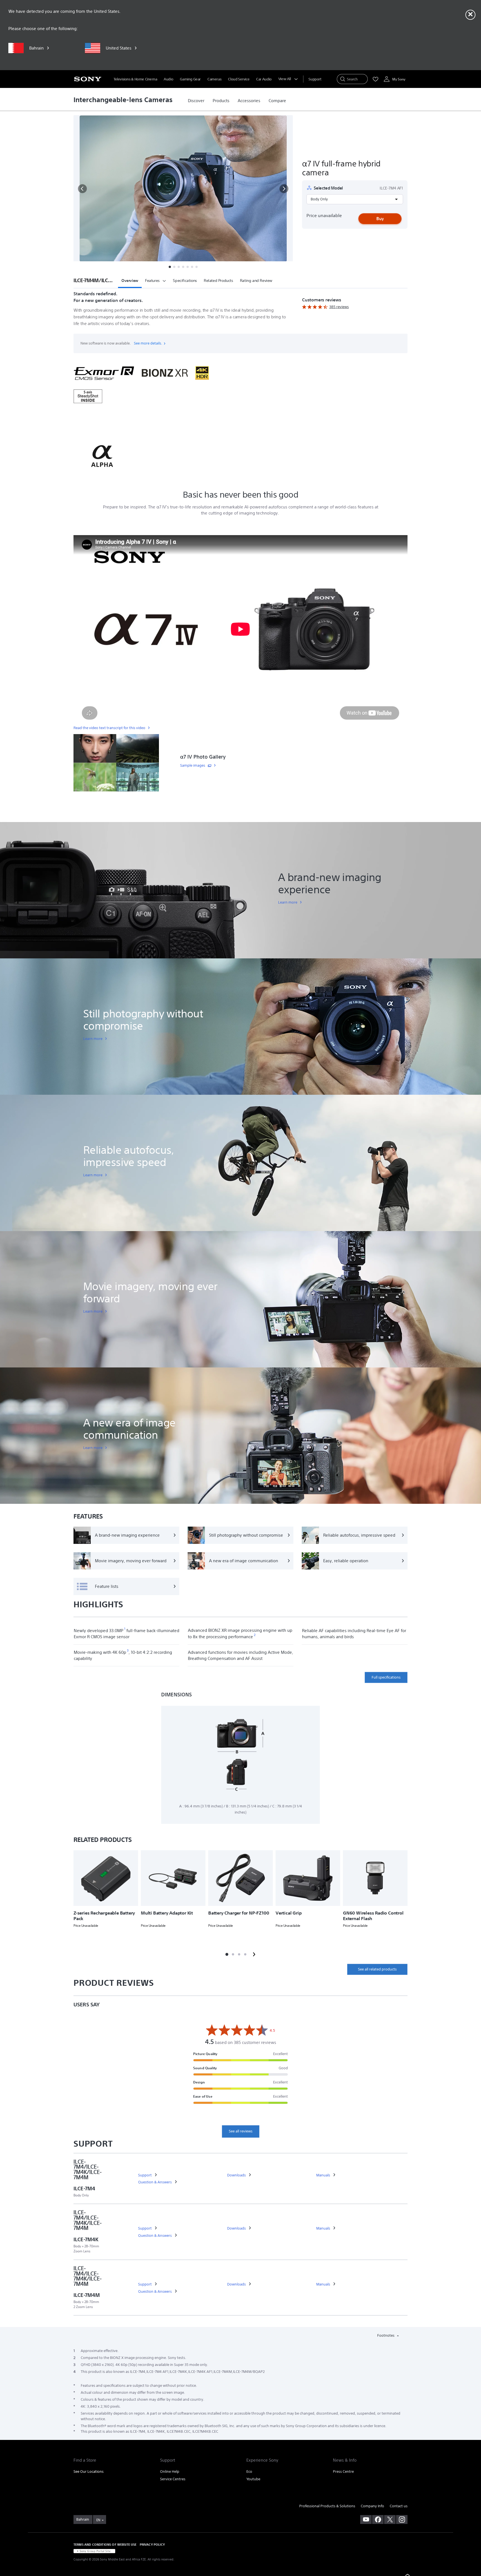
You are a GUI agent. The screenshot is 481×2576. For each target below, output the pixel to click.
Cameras (214, 79)
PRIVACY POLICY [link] (152, 2544)
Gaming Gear (190, 79)
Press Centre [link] (343, 2472)
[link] (196, 101)
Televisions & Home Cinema (135, 79)
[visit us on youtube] (366, 2520)
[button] (82, 189)
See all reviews (241, 2131)
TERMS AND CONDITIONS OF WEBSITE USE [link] (105, 2544)
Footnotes (386, 2335)
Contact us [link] (399, 2506)
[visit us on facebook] (378, 2520)
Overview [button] (130, 281)
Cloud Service (239, 79)
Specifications (185, 281)
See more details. (148, 343)
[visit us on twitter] (390, 2520)
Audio (168, 79)
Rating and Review (256, 281)
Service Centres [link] (173, 2479)
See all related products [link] (377, 1969)
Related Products (219, 281)
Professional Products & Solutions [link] (327, 2506)
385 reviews (339, 307)
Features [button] (152, 281)
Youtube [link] (253, 2479)
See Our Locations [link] (89, 2472)
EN (98, 2520)
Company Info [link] (372, 2506)
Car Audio (264, 79)
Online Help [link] (170, 2472)
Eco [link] (249, 2472)
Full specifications (386, 1677)
